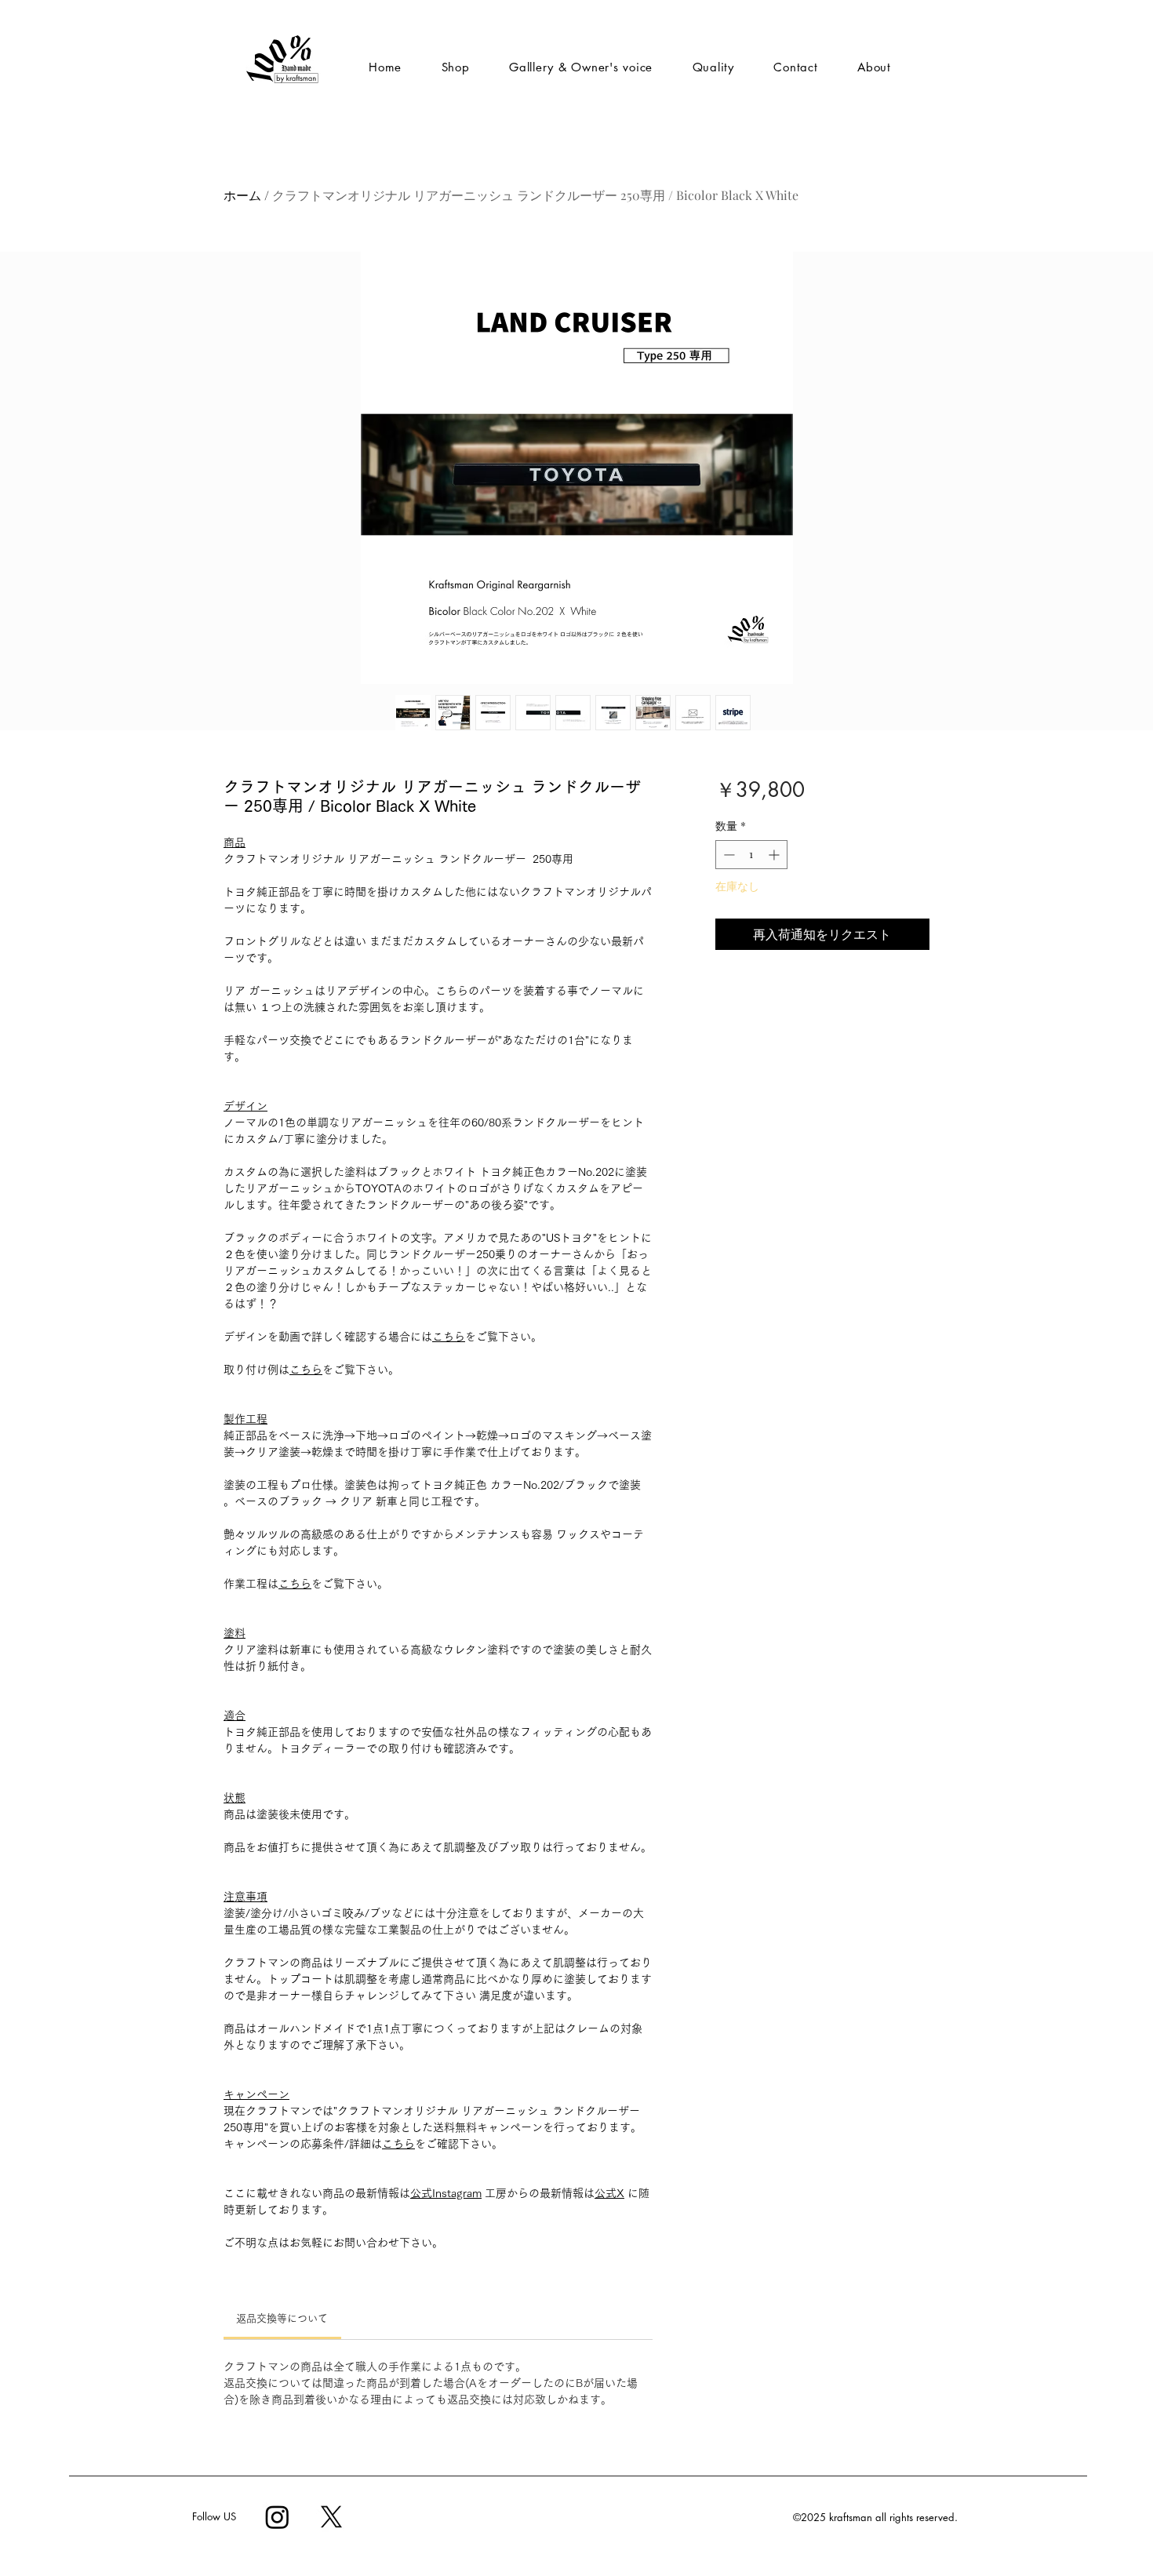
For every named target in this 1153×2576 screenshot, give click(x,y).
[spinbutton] (751, 855)
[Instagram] (277, 2517)
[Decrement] (727, 855)
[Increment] (775, 855)
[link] (282, 2318)
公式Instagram (446, 2193)
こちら (449, 1337)
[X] (331, 2517)
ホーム (242, 195)
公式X (609, 2193)
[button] (581, 67)
